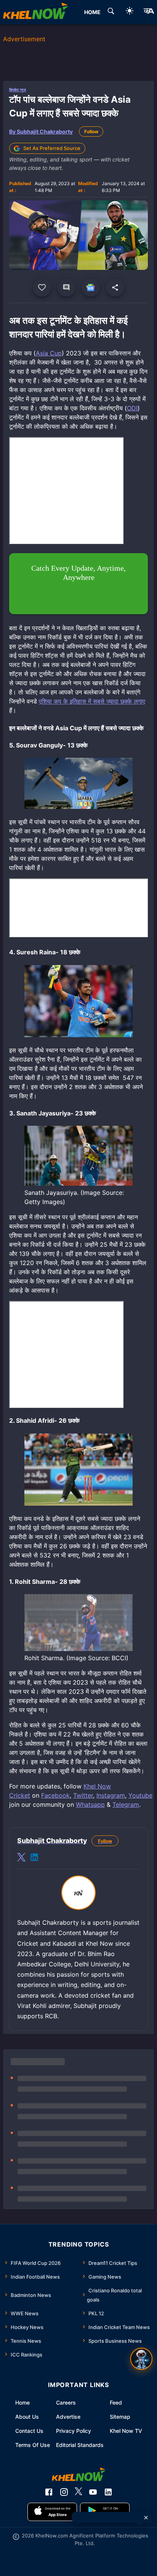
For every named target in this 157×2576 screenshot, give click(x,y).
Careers (66, 2402)
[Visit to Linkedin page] (34, 1858)
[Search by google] (111, 12)
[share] (115, 287)
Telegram (126, 1804)
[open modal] (141, 2359)
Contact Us (29, 2431)
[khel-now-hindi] (149, 12)
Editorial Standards (80, 2445)
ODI (132, 408)
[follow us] (91, 287)
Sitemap (120, 2417)
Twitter (83, 1795)
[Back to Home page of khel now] (35, 12)
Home (22, 2402)
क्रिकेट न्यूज (18, 90)
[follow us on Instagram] (64, 2492)
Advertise (68, 2417)
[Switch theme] (130, 12)
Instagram (111, 1795)
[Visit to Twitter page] (21, 1858)
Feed (116, 2402)
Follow (91, 132)
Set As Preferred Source (52, 148)
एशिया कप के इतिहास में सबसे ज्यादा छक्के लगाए (92, 701)
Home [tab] (92, 12)
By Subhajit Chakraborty (41, 132)
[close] (146, 2518)
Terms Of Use (33, 2445)
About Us (27, 2417)
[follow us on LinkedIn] (108, 2492)
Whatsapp (90, 1804)
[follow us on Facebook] (49, 2492)
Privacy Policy (74, 2431)
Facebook (55, 1795)
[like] (42, 287)
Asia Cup (49, 353)
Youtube (140, 1795)
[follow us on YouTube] (93, 2492)
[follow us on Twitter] (78, 2492)
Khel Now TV (126, 2431)
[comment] (66, 287)
